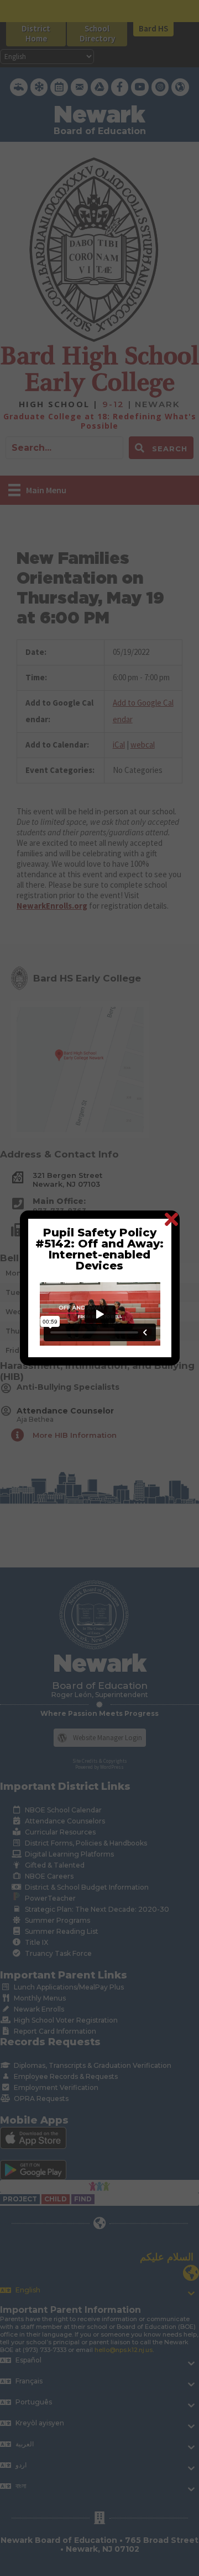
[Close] (171, 1219)
